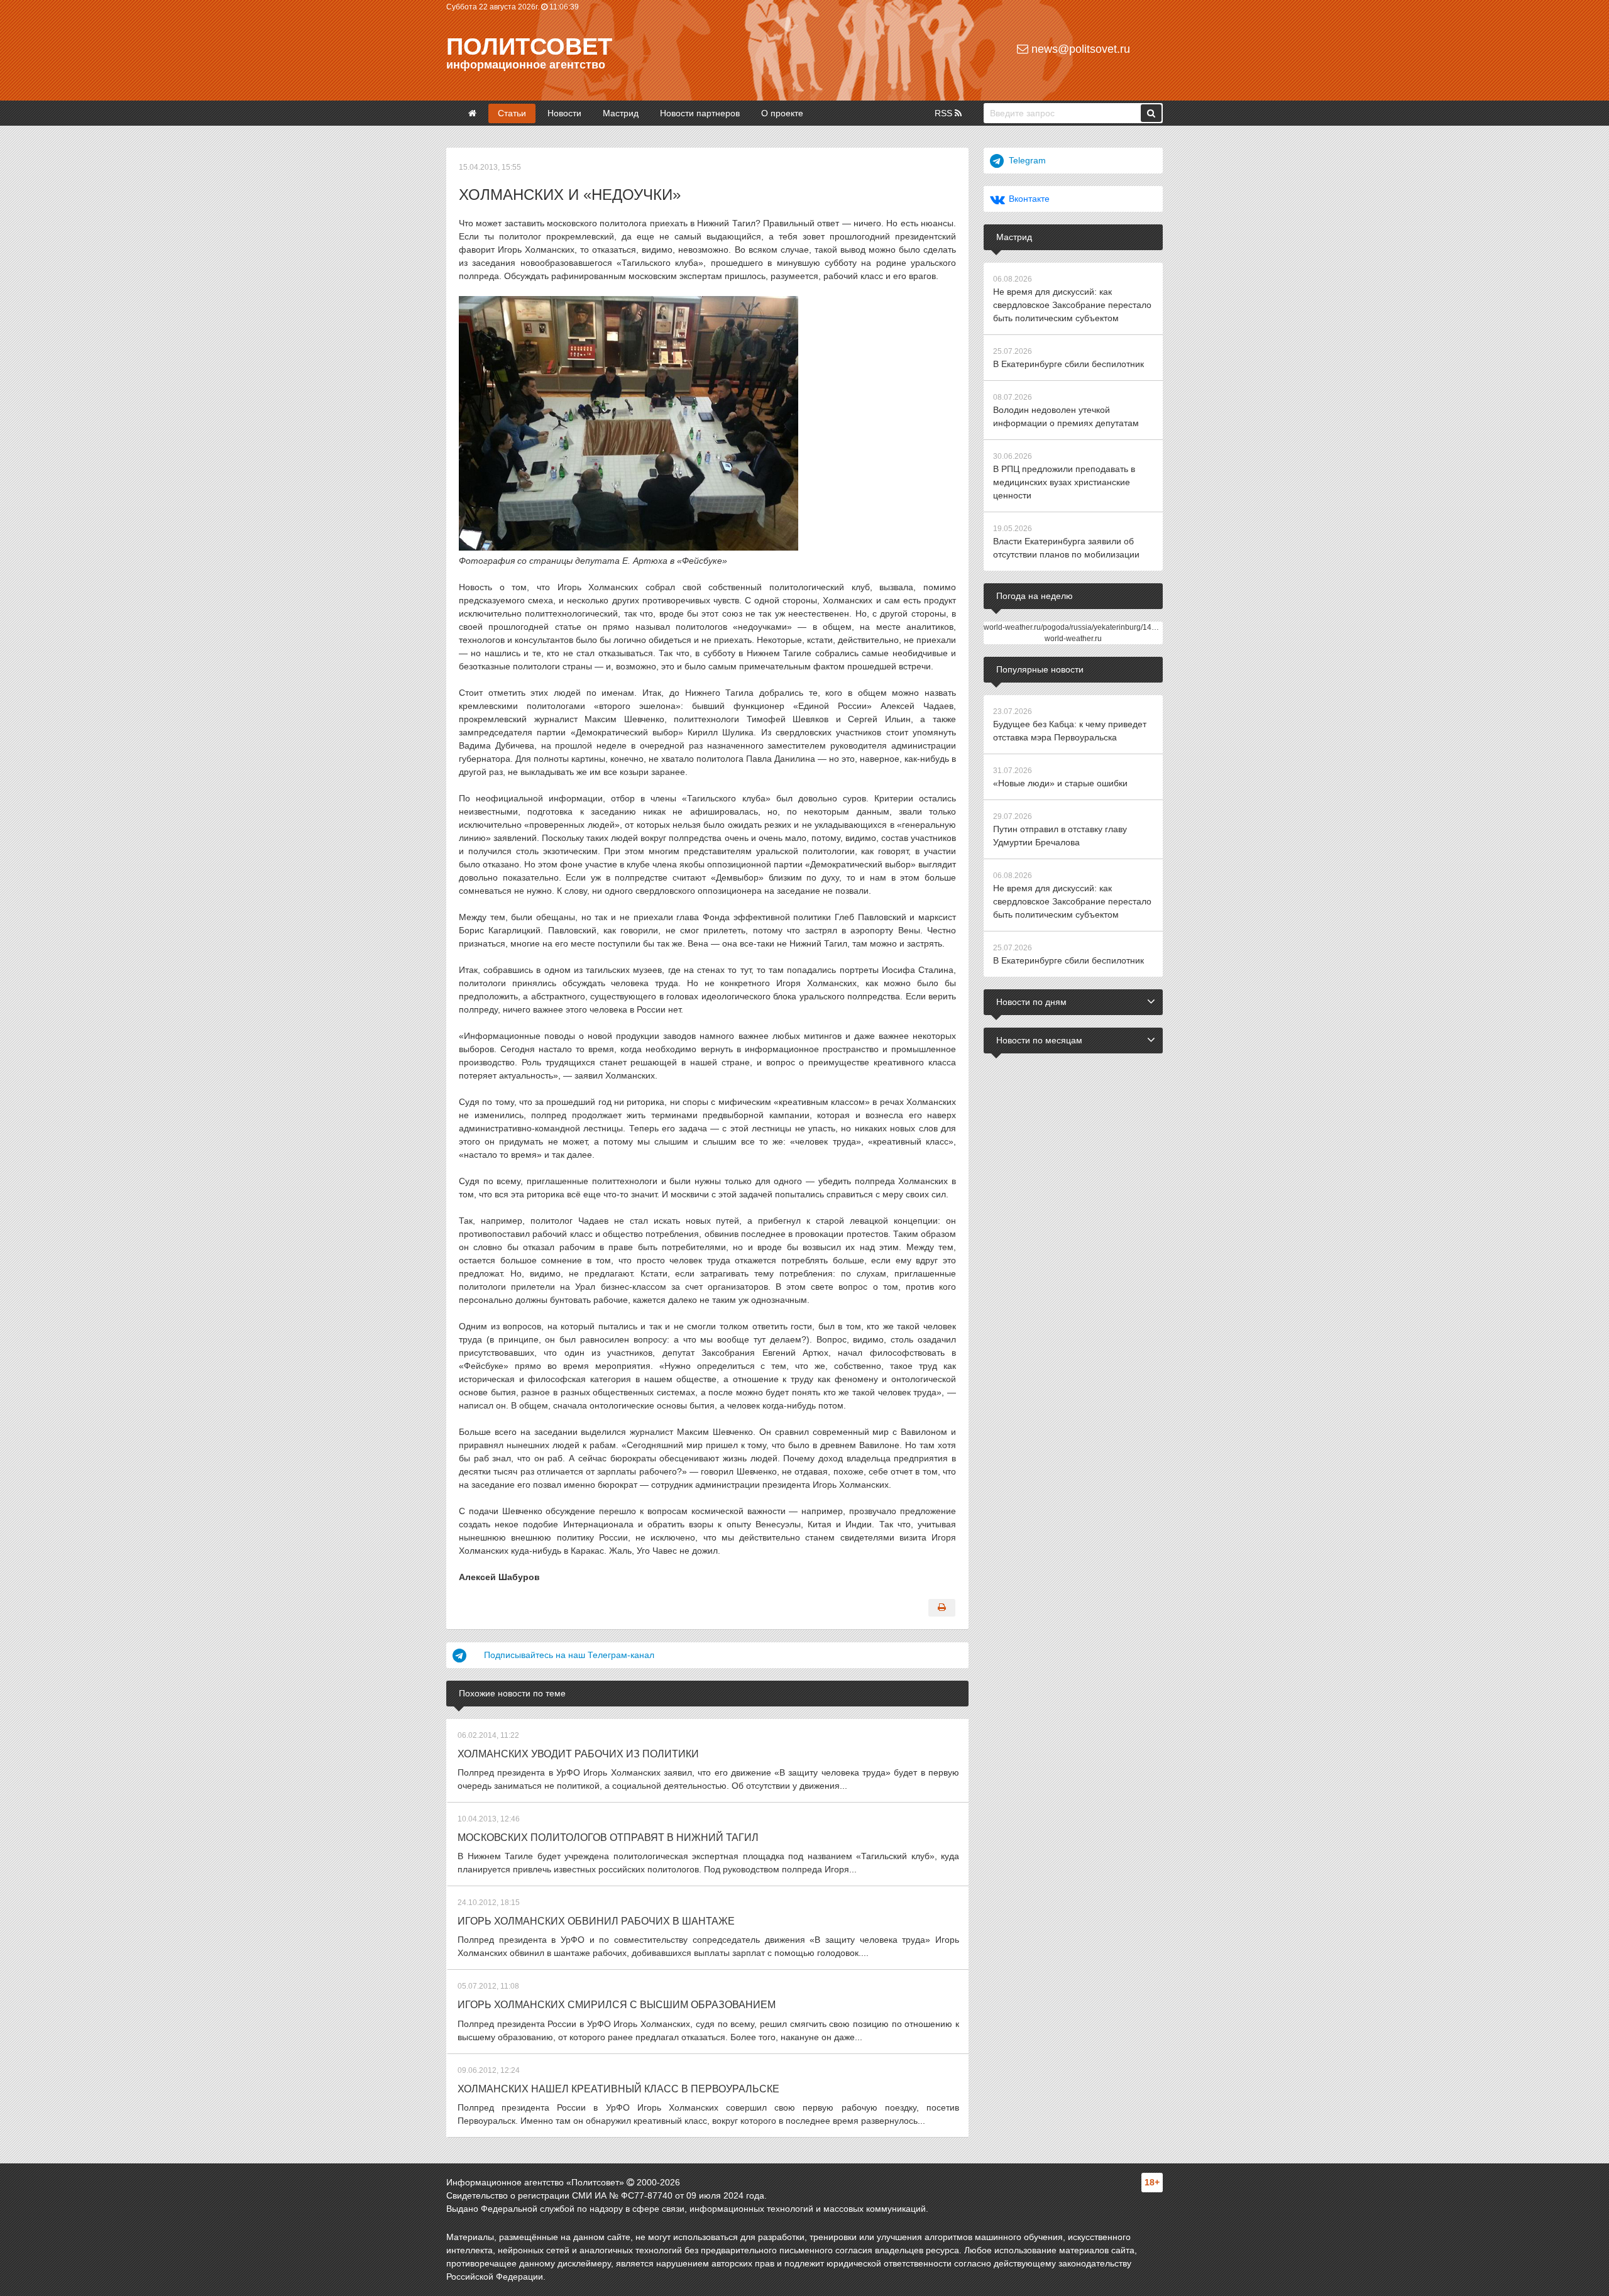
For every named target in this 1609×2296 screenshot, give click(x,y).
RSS (945, 113)
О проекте (782, 113)
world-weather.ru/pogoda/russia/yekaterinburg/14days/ (1077, 627)
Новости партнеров (700, 113)
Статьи (512, 113)
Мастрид (621, 113)
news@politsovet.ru (1079, 49)
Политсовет (529, 47)
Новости (564, 113)
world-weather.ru (1073, 639)
